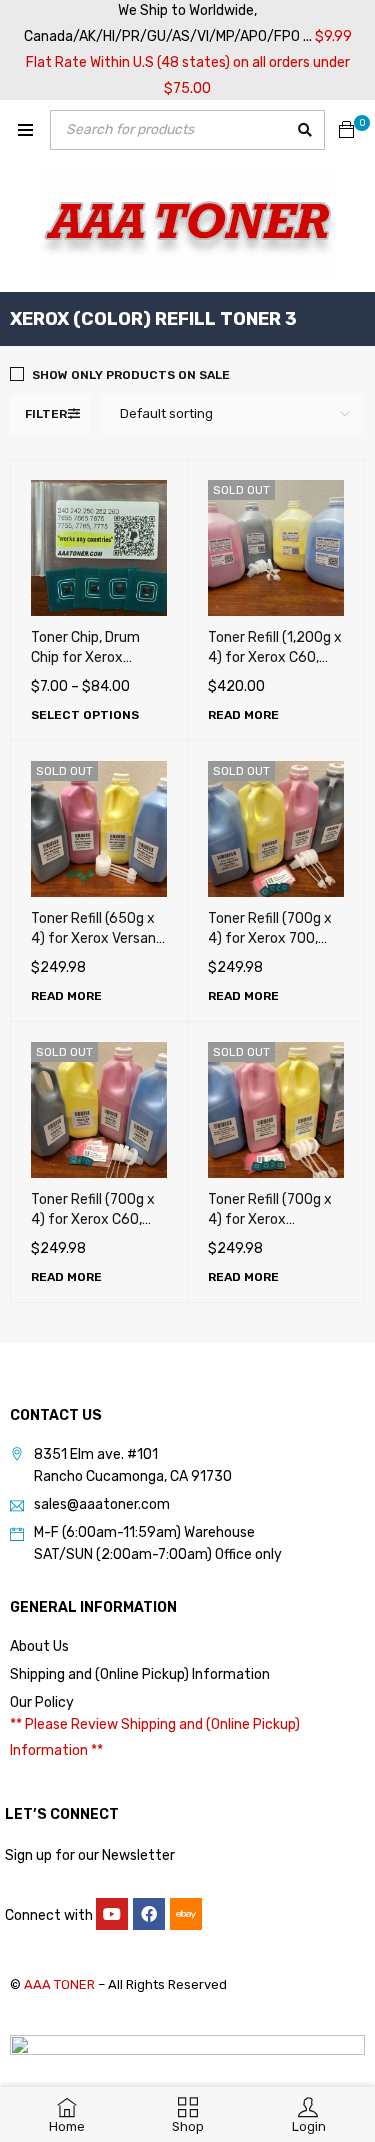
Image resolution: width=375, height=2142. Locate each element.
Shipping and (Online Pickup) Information (140, 1674)
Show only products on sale (131, 375)
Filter (46, 414)
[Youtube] (112, 1914)
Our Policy (42, 1702)
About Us (39, 1646)
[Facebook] (149, 1914)
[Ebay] (186, 1914)
